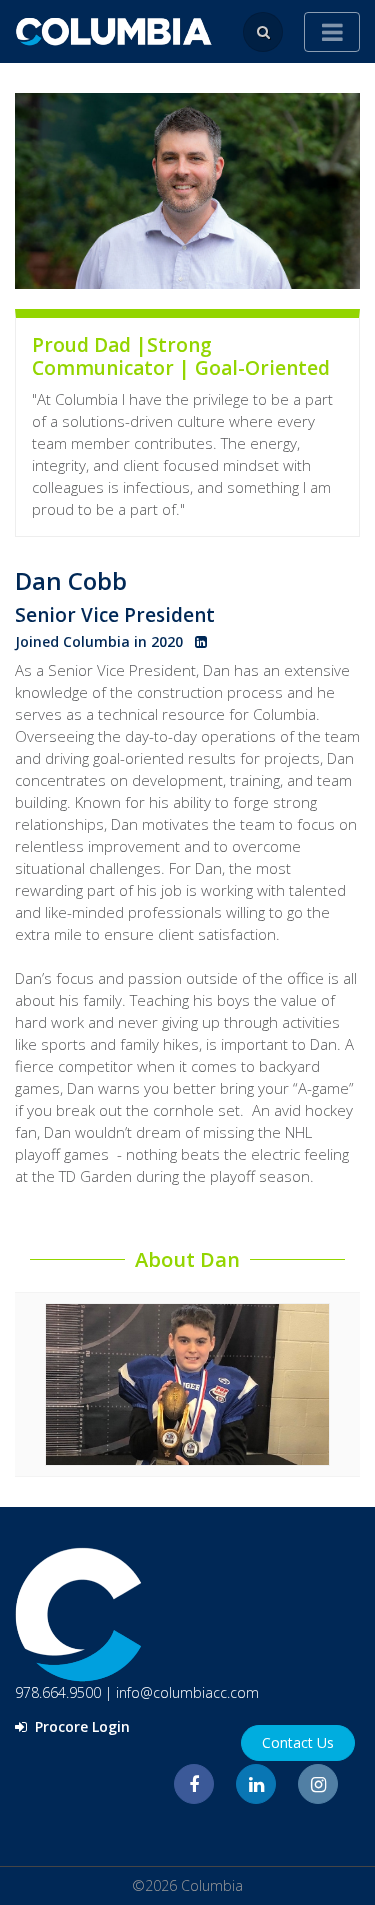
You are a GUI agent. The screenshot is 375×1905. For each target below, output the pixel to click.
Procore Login (80, 1726)
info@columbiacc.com (187, 1692)
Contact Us (298, 1742)
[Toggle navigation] (332, 32)
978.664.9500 (58, 1692)
